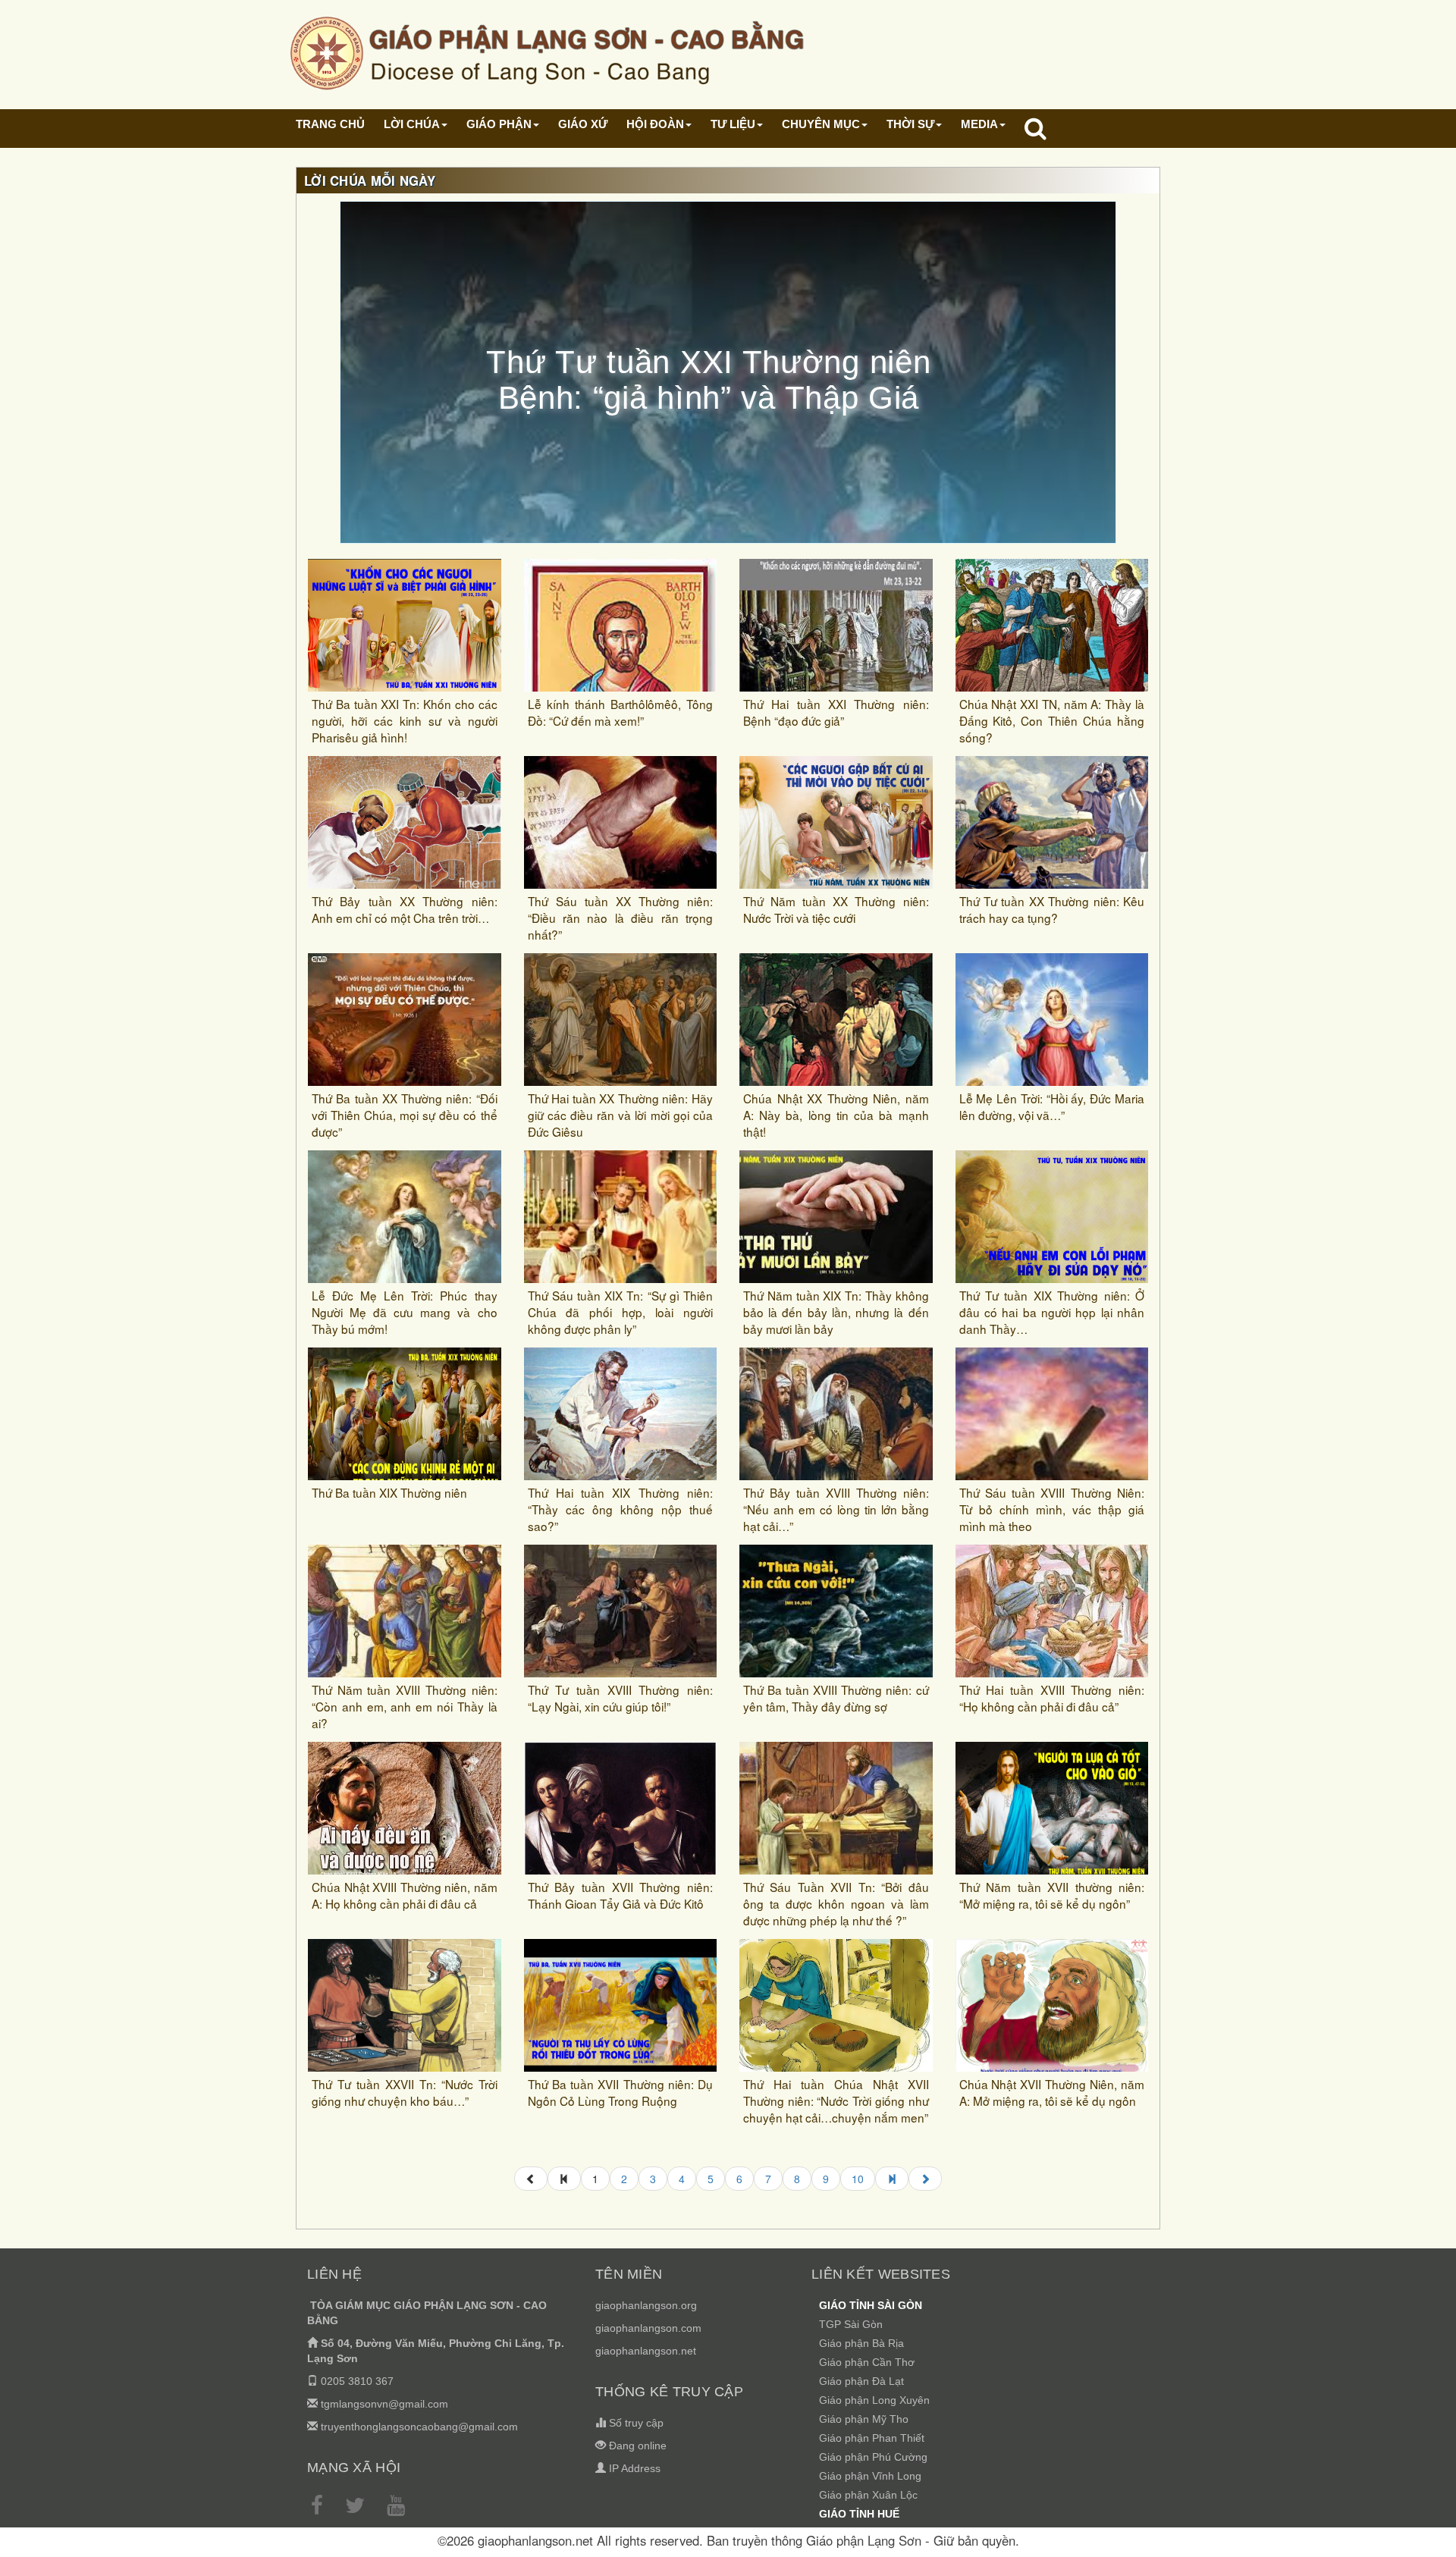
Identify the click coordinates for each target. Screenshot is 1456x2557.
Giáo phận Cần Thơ (867, 2362)
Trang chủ (330, 124)
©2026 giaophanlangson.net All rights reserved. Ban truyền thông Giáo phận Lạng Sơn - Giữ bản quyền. (728, 2540)
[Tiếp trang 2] (925, 2179)
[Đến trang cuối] (892, 2179)
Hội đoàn (655, 124)
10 (858, 2179)
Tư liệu (733, 124)
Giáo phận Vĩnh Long (870, 2476)
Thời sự (910, 124)
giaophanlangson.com (648, 2328)
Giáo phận (499, 124)
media (979, 124)
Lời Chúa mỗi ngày (370, 180)
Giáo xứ (583, 124)
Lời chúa (412, 124)
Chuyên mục (821, 124)
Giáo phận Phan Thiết (872, 2438)
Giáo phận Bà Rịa (861, 2343)
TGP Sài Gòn (851, 2324)
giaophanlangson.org (646, 2305)
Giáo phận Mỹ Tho (864, 2419)
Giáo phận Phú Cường (873, 2457)
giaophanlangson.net (646, 2351)
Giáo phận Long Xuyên (874, 2400)
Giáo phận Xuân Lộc (868, 2495)
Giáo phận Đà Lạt (861, 2381)
